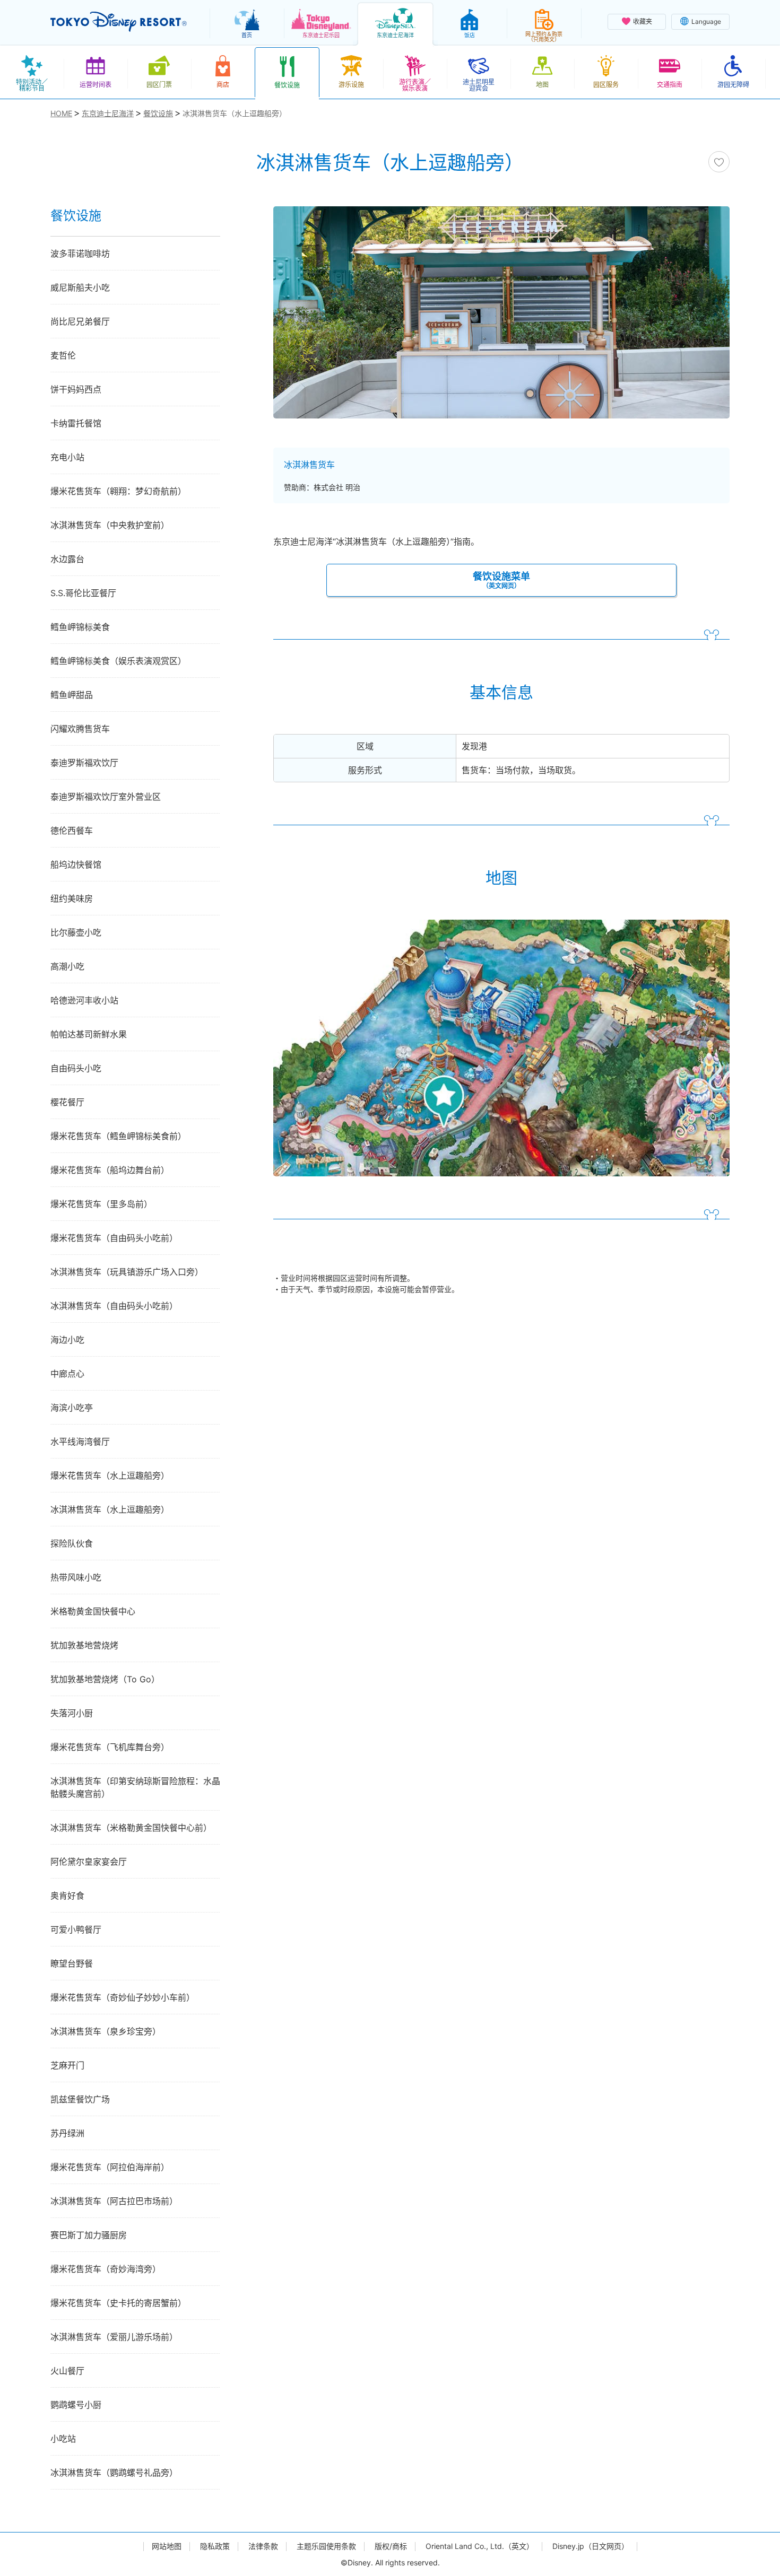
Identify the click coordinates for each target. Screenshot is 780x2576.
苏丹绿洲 (67, 2133)
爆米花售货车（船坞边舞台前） (110, 1170)
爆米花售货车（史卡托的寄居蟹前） (118, 2303)
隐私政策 (215, 2546)
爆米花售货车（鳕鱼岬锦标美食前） (118, 1136)
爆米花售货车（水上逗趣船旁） (110, 1475)
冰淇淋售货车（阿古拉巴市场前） (114, 2201)
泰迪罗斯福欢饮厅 (84, 763)
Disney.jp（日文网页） (591, 2546)
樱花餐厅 (67, 1102)
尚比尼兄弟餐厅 (80, 321)
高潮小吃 (67, 966)
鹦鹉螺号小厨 (76, 2405)
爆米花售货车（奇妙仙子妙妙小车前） (123, 1997)
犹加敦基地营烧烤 (84, 1645)
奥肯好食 (67, 1896)
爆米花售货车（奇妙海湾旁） (106, 2269)
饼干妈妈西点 (76, 389)
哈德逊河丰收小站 (84, 1000)
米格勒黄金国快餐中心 (93, 1611)
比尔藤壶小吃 (76, 932)
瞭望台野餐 (72, 1963)
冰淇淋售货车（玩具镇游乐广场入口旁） (127, 1272)
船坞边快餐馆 (76, 865)
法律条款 (263, 2546)
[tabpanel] (501, 319)
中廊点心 (67, 1374)
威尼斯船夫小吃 (80, 287)
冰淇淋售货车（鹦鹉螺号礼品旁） (114, 2473)
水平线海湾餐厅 (80, 1442)
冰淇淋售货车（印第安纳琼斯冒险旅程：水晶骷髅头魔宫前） (135, 1787)
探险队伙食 (72, 1543)
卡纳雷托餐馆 (76, 423)
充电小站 (67, 457)
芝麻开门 (67, 2065)
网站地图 (167, 2546)
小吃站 (63, 2439)
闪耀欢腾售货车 (80, 729)
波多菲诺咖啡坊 (80, 254)
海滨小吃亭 (72, 1408)
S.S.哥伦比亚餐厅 (83, 593)
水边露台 (67, 559)
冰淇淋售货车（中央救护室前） (110, 525)
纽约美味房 (72, 898)
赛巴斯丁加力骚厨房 (89, 2235)
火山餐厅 (67, 2371)
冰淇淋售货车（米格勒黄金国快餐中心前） (131, 1828)
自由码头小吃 (76, 1068)
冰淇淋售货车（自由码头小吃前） (114, 1306)
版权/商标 (391, 2546)
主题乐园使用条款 (326, 2546)
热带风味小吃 (76, 1577)
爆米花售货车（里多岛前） (101, 1204)
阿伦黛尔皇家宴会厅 (89, 1862)
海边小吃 (67, 1340)
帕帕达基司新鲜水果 (89, 1034)
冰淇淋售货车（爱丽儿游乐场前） (114, 2337)
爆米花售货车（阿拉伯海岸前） (110, 2167)
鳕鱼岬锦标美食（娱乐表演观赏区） (118, 661)
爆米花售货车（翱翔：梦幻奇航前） (118, 491)
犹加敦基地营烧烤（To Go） (105, 1679)
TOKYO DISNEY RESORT (119, 22)
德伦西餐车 (72, 831)
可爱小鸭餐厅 (76, 1929)
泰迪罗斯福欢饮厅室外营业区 (106, 797)
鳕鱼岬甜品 (72, 695)
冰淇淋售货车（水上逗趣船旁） (110, 1509)
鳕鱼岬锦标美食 (80, 627)
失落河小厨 (72, 1713)
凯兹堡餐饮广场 (80, 2099)
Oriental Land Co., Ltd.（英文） (480, 2546)
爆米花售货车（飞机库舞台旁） (110, 1747)
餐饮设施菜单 (501, 580)
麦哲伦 (63, 355)
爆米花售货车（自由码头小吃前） (114, 1238)
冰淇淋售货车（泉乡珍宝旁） (106, 2031)
